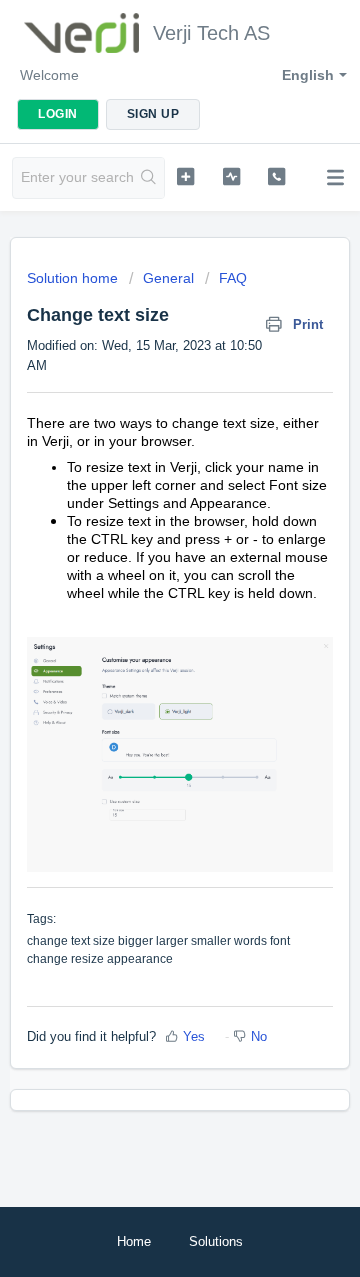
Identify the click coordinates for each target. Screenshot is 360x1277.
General (168, 278)
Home (134, 1241)
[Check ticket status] (231, 176)
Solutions (216, 1241)
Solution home (74, 278)
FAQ (233, 278)
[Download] (143, 629)
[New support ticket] (185, 176)
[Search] (149, 178)
